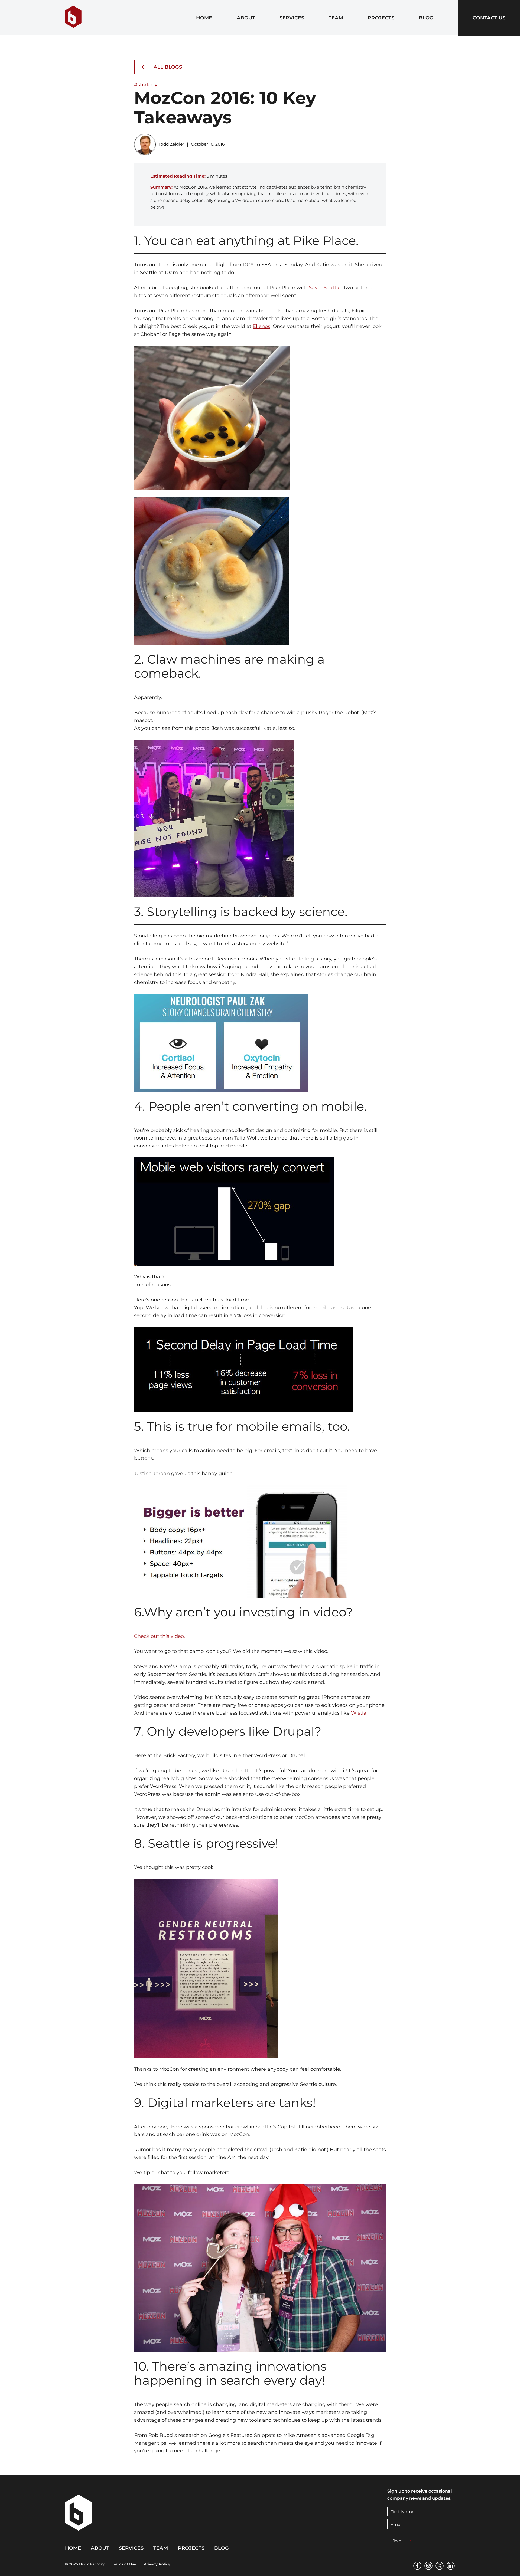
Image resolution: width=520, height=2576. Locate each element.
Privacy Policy (157, 2564)
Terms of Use (124, 2564)
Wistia (359, 1713)
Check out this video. (160, 1636)
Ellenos (261, 326)
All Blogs (168, 67)
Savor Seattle (325, 288)
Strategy (147, 85)
